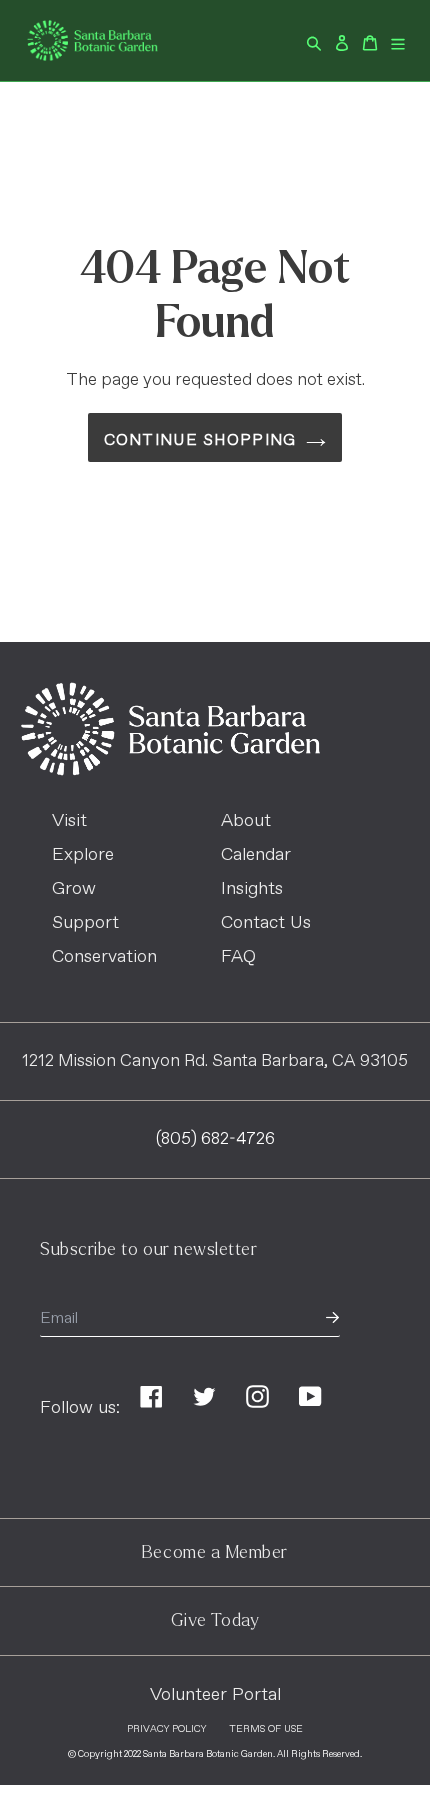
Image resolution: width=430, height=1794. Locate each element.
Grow (74, 889)
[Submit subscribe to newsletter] (332, 1319)
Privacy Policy (166, 1729)
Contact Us (266, 923)
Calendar (256, 855)
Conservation (104, 957)
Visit (69, 821)
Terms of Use (266, 1729)
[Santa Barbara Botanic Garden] (170, 771)
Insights (252, 889)
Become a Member (215, 1552)
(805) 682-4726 (215, 1139)
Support (85, 923)
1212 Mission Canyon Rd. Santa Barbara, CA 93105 (215, 1061)
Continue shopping (200, 440)
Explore (83, 855)
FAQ (238, 957)
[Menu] (398, 40)
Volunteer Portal (215, 1695)
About (246, 821)
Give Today (215, 1620)
